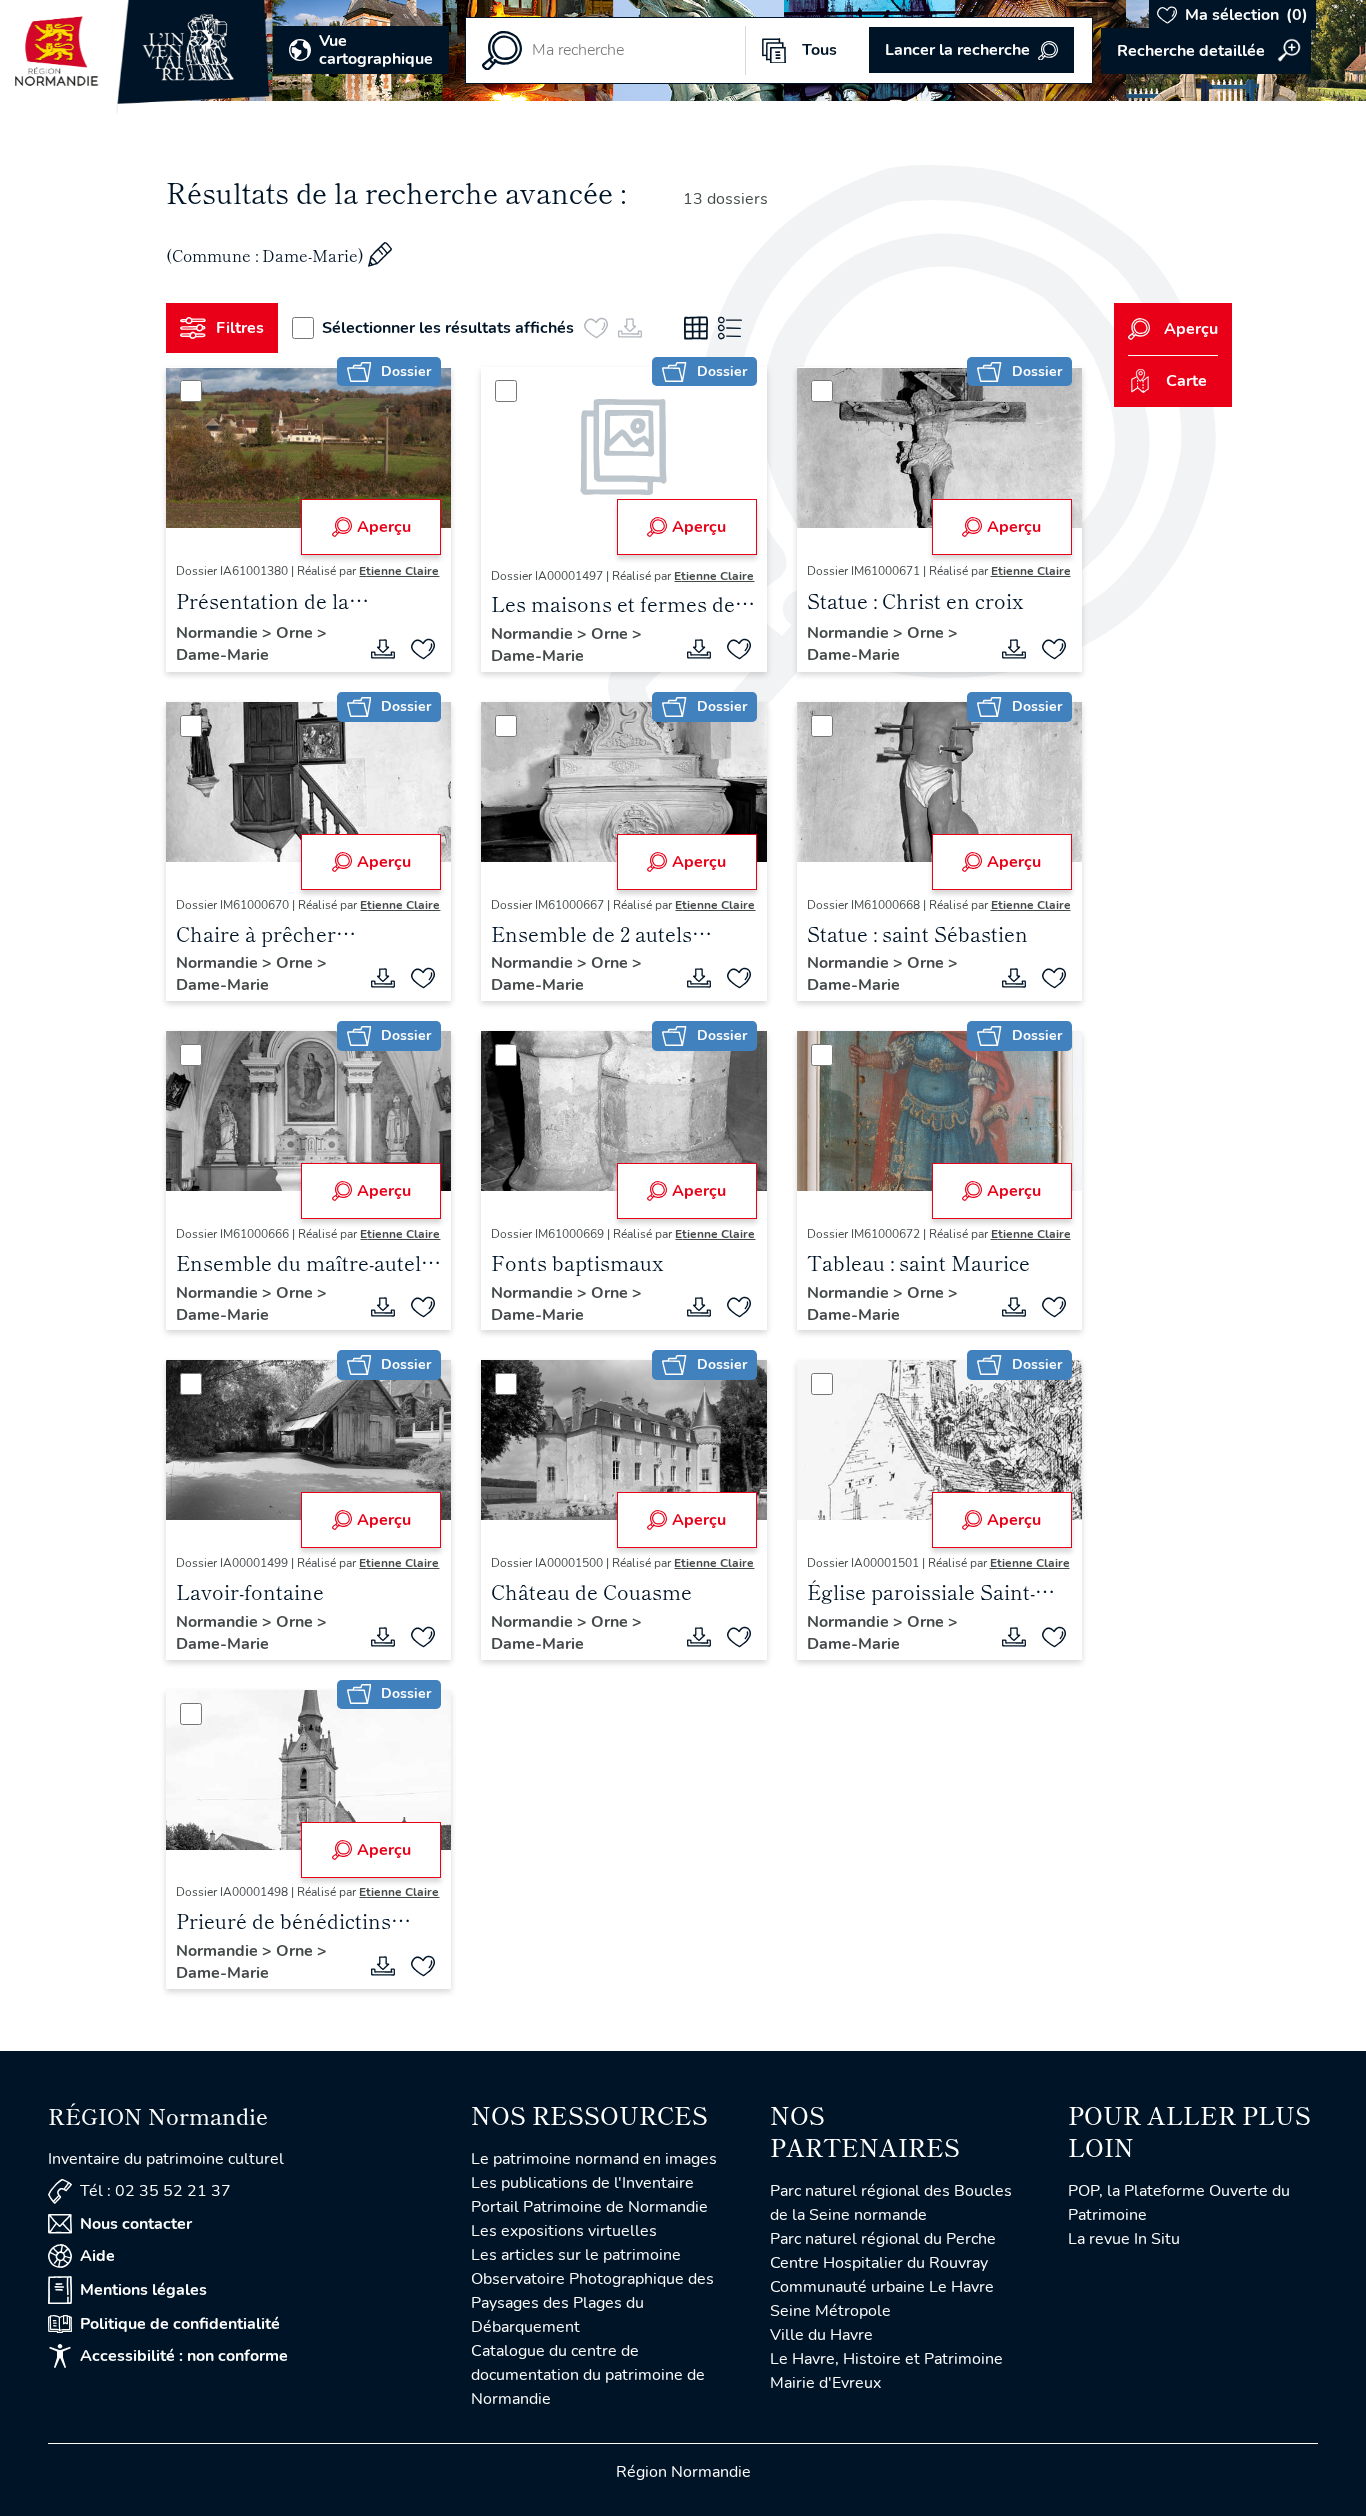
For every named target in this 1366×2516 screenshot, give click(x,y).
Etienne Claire (399, 571)
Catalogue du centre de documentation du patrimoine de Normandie (588, 2375)
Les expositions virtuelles (564, 2231)
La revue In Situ (1124, 2239)
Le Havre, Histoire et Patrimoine (886, 2359)
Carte (1186, 381)
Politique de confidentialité (180, 2324)
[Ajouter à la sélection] (423, 649)
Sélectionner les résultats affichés (448, 328)
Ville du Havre (821, 2335)
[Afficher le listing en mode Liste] (730, 328)
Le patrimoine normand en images (594, 2159)
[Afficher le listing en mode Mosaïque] (696, 328)
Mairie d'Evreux (825, 2383)
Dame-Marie (222, 655)
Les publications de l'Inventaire (582, 2183)
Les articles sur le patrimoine (576, 2255)
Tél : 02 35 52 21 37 (155, 2191)
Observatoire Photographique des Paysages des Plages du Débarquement (592, 2303)
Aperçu (384, 527)
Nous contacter (136, 2224)
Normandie (219, 633)
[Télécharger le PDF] (383, 649)
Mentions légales (143, 2290)
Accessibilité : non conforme (184, 2356)
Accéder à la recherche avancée (1206, 51)
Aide (97, 2256)
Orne (296, 633)
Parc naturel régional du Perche (883, 2239)
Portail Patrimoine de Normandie (589, 2207)
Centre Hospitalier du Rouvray (879, 2263)
